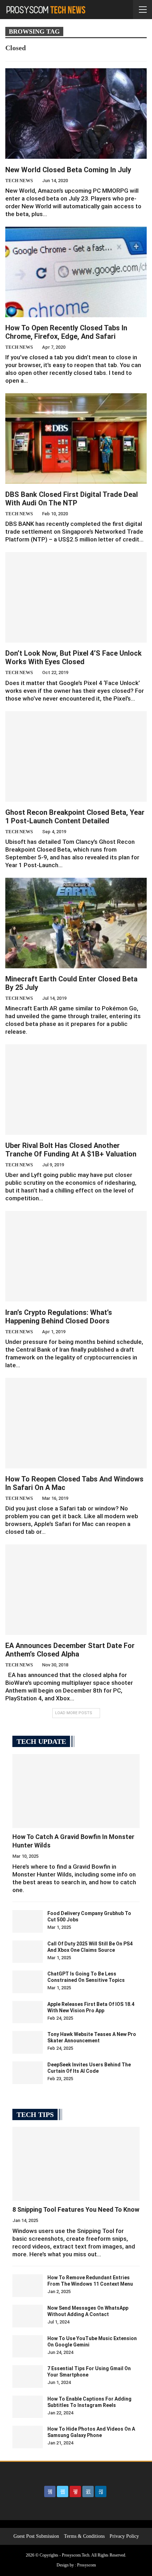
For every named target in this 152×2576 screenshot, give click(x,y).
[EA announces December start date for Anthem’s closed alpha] (76, 1590)
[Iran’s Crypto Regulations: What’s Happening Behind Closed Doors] (76, 1256)
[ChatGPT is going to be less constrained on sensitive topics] (28, 1982)
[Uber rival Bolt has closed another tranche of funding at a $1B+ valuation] (76, 1090)
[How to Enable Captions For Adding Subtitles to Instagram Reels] (28, 2407)
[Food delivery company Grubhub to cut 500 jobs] (28, 1921)
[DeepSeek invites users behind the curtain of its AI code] (28, 2073)
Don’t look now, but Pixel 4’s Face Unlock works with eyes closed (74, 657)
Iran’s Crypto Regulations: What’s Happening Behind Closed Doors (59, 1317)
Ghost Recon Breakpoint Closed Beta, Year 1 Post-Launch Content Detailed (75, 817)
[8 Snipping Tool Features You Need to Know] (76, 2164)
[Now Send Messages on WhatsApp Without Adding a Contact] (28, 2316)
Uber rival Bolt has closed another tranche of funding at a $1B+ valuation (71, 1150)
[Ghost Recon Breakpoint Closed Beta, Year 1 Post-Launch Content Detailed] (76, 756)
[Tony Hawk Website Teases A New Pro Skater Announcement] (28, 2042)
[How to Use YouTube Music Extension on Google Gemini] (28, 2346)
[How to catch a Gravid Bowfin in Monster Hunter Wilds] (76, 1791)
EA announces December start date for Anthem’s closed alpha (70, 1650)
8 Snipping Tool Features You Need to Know (76, 2209)
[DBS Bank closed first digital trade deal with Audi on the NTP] (76, 439)
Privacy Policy (124, 2536)
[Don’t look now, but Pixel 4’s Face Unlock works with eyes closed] (76, 597)
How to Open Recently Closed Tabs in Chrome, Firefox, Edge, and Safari (66, 332)
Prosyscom (86, 2565)
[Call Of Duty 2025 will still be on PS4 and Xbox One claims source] (28, 1952)
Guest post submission (36, 2536)
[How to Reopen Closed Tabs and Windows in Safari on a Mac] (76, 1423)
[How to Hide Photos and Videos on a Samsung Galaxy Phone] (28, 2437)
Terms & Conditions (84, 2536)
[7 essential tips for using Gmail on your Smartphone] (28, 2377)
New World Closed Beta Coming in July (68, 170)
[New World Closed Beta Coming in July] (76, 114)
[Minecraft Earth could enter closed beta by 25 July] (76, 923)
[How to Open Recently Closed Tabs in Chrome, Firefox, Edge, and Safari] (76, 272)
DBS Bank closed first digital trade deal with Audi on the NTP (72, 499)
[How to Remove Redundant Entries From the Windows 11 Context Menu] (28, 2286)
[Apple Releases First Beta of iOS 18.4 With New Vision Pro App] (28, 2012)
